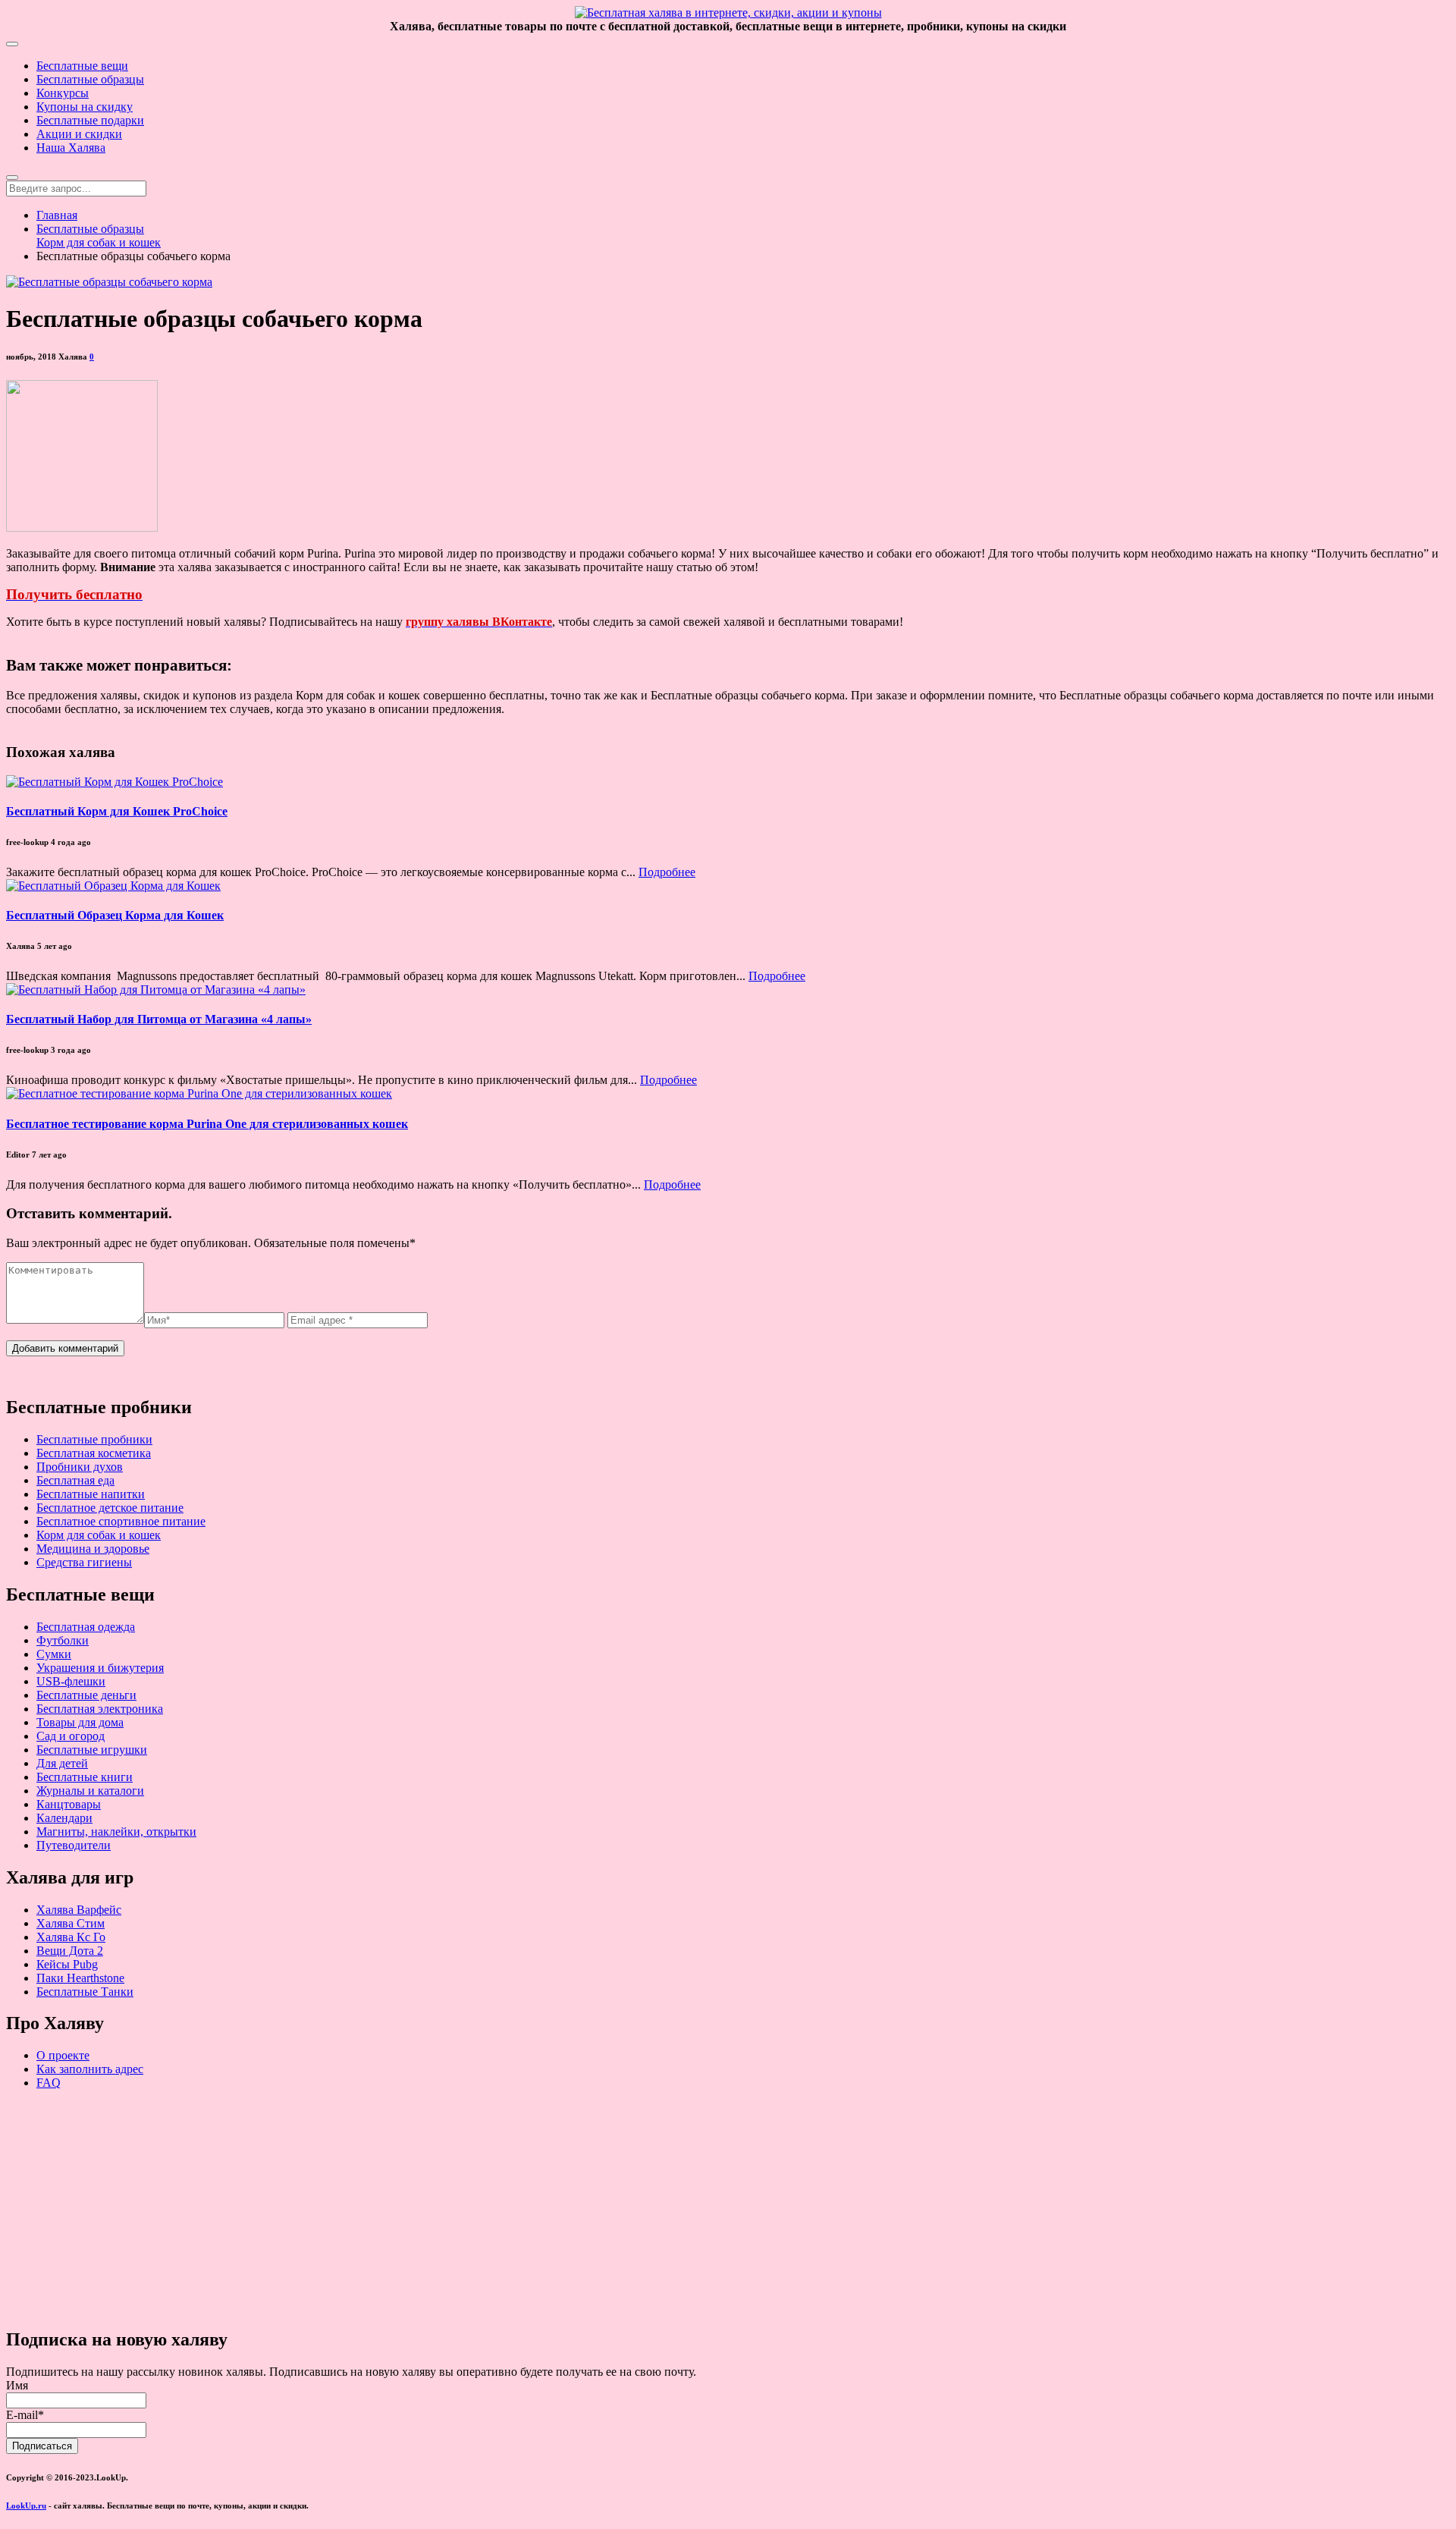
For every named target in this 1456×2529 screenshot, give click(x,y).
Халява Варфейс (79, 1910)
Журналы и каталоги (90, 1791)
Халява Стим (71, 1923)
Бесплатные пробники (94, 1439)
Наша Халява (71, 148)
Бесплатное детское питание (110, 1508)
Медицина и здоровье (93, 1549)
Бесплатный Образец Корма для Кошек (115, 915)
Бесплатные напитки (91, 1494)
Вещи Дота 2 (70, 1951)
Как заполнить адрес (90, 2069)
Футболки (63, 1640)
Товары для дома (80, 1722)
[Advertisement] (461, 2208)
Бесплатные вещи (82, 66)
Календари (64, 1818)
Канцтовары (69, 1804)
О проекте (63, 2055)
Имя (17, 2385)
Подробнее (667, 872)
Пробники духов (80, 1467)
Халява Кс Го (71, 1937)
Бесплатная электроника (100, 1709)
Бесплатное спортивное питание (121, 1521)
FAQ (49, 2083)
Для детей (62, 1763)
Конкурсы (63, 93)
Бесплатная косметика (94, 1453)
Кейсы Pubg (67, 1964)
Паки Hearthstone (80, 1978)
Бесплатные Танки (85, 1992)
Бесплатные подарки (90, 120)
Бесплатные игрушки (92, 1750)
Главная (57, 215)
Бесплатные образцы (90, 79)
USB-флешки (71, 1681)
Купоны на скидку (85, 107)
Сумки (54, 1654)
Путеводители (74, 1845)
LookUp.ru (26, 2505)
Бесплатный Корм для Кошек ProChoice (117, 811)
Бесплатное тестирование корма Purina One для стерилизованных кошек (207, 1124)
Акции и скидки (79, 134)
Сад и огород (71, 1736)
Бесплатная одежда (86, 1627)
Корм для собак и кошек (99, 242)
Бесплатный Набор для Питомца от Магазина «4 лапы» (159, 1019)
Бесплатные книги (85, 1777)
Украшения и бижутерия (100, 1668)
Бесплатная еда (75, 1480)
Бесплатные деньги (86, 1695)
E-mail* (25, 2415)
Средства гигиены (84, 1562)
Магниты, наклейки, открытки (116, 1832)
